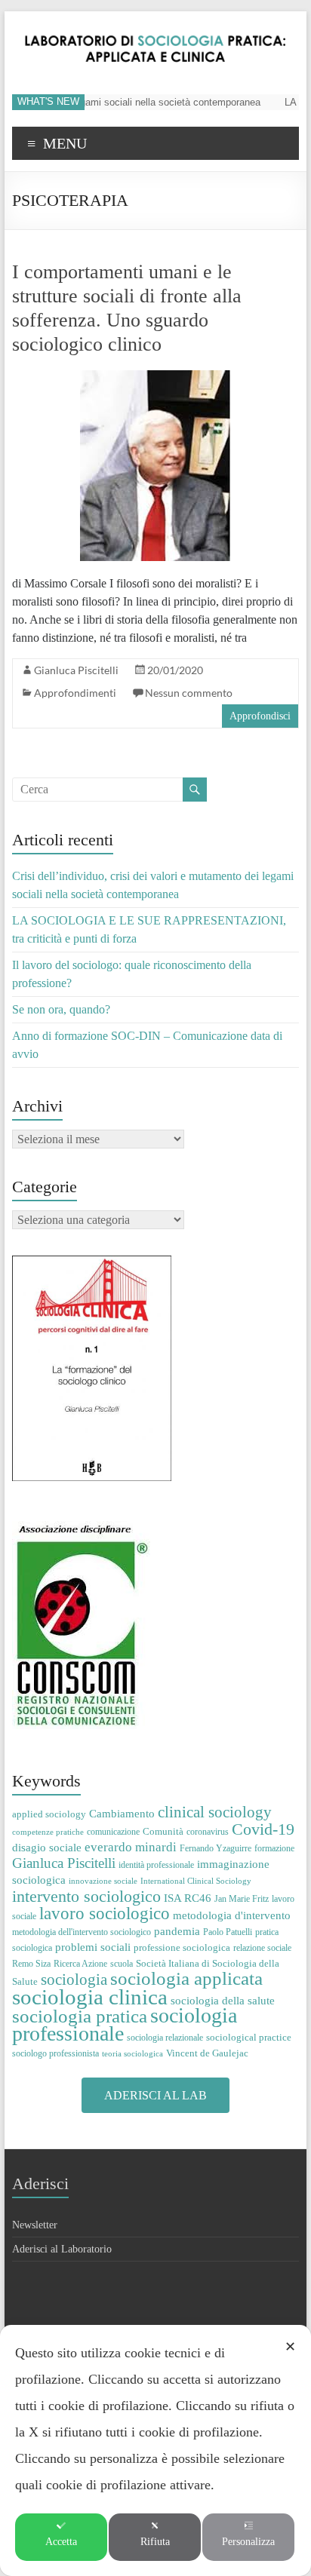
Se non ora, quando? (61, 1009)
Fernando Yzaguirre (216, 1848)
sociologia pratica (80, 2016)
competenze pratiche (48, 1832)
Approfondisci (260, 716)
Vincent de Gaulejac (207, 2053)
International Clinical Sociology (196, 1881)
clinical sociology (215, 1812)
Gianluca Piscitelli (76, 670)
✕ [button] (290, 2347)
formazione (274, 1848)
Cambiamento (122, 1814)
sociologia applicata (186, 1978)
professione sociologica (182, 1947)
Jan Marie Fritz (242, 1899)
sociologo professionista (55, 2053)
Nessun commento (189, 693)
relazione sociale (262, 1948)
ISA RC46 (188, 1898)
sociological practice (249, 2037)
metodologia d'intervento (232, 1915)
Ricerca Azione (80, 1964)
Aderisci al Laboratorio (62, 2249)
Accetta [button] (61, 2542)
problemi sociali (93, 1947)
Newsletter (35, 2225)
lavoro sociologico (105, 1914)
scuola (122, 1964)
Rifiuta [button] (155, 2542)
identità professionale (156, 1865)
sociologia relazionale (165, 2038)
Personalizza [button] (248, 2542)
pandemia (177, 1931)
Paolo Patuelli (228, 1932)
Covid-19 (263, 1829)
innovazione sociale (103, 1881)
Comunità (163, 1831)
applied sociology (49, 1814)
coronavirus (208, 1832)
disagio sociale (47, 1847)
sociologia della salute (223, 2000)
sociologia (74, 1980)
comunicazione (113, 1832)
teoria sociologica (132, 2054)
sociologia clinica (90, 1997)
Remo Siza (31, 1964)
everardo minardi (131, 1847)
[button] (155, 2095)
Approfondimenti (75, 693)
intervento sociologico (86, 1896)
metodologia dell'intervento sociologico (82, 1932)
